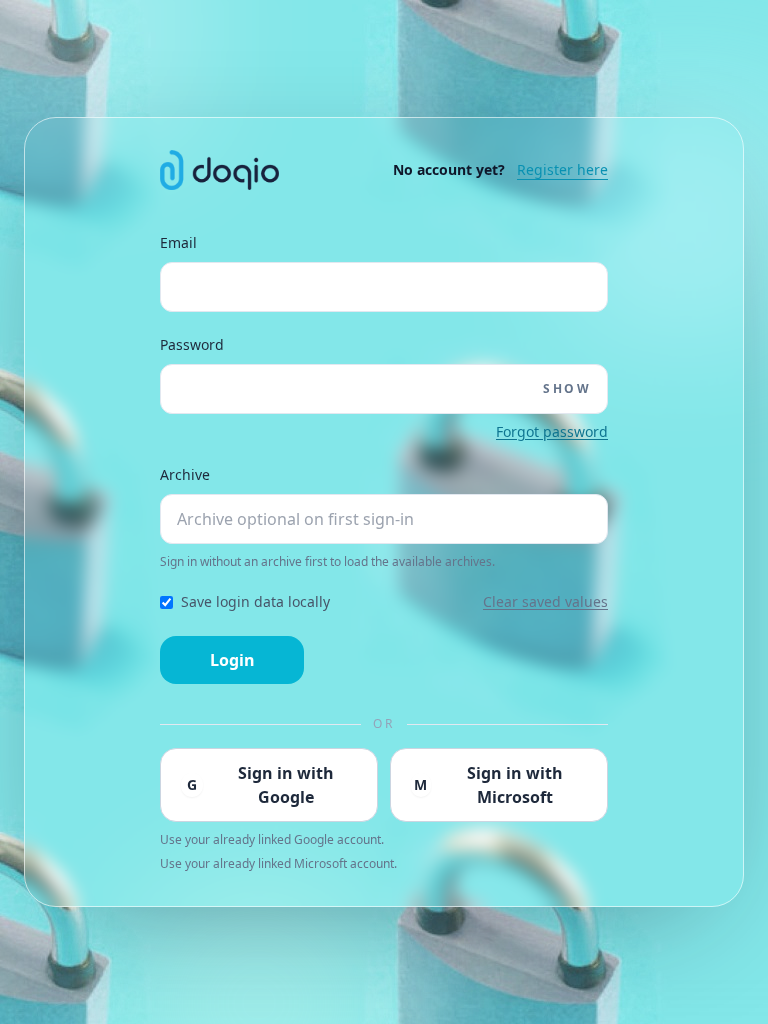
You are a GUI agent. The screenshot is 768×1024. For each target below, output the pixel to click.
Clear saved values (545, 601)
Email (178, 242)
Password (192, 344)
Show (567, 389)
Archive (185, 474)
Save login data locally (255, 601)
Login (232, 660)
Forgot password (552, 431)
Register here (562, 169)
